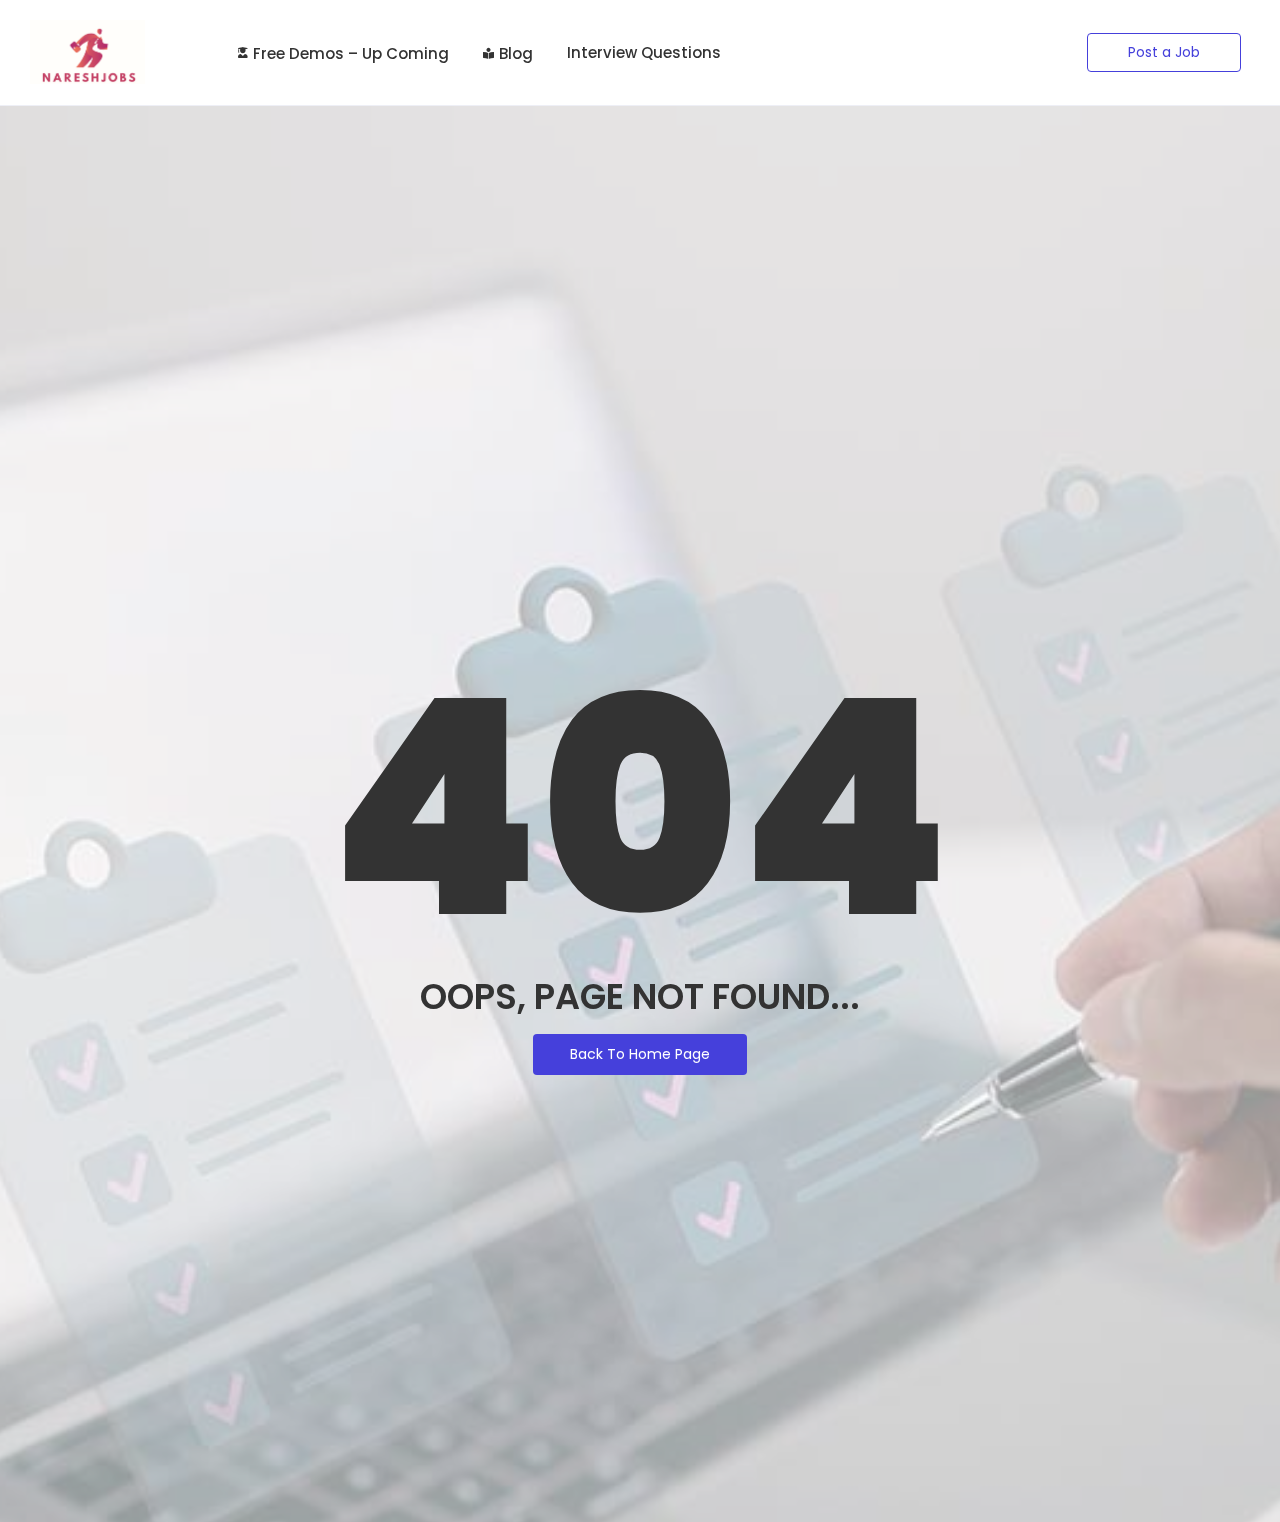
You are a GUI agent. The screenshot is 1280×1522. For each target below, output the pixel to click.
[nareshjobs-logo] (87, 52)
